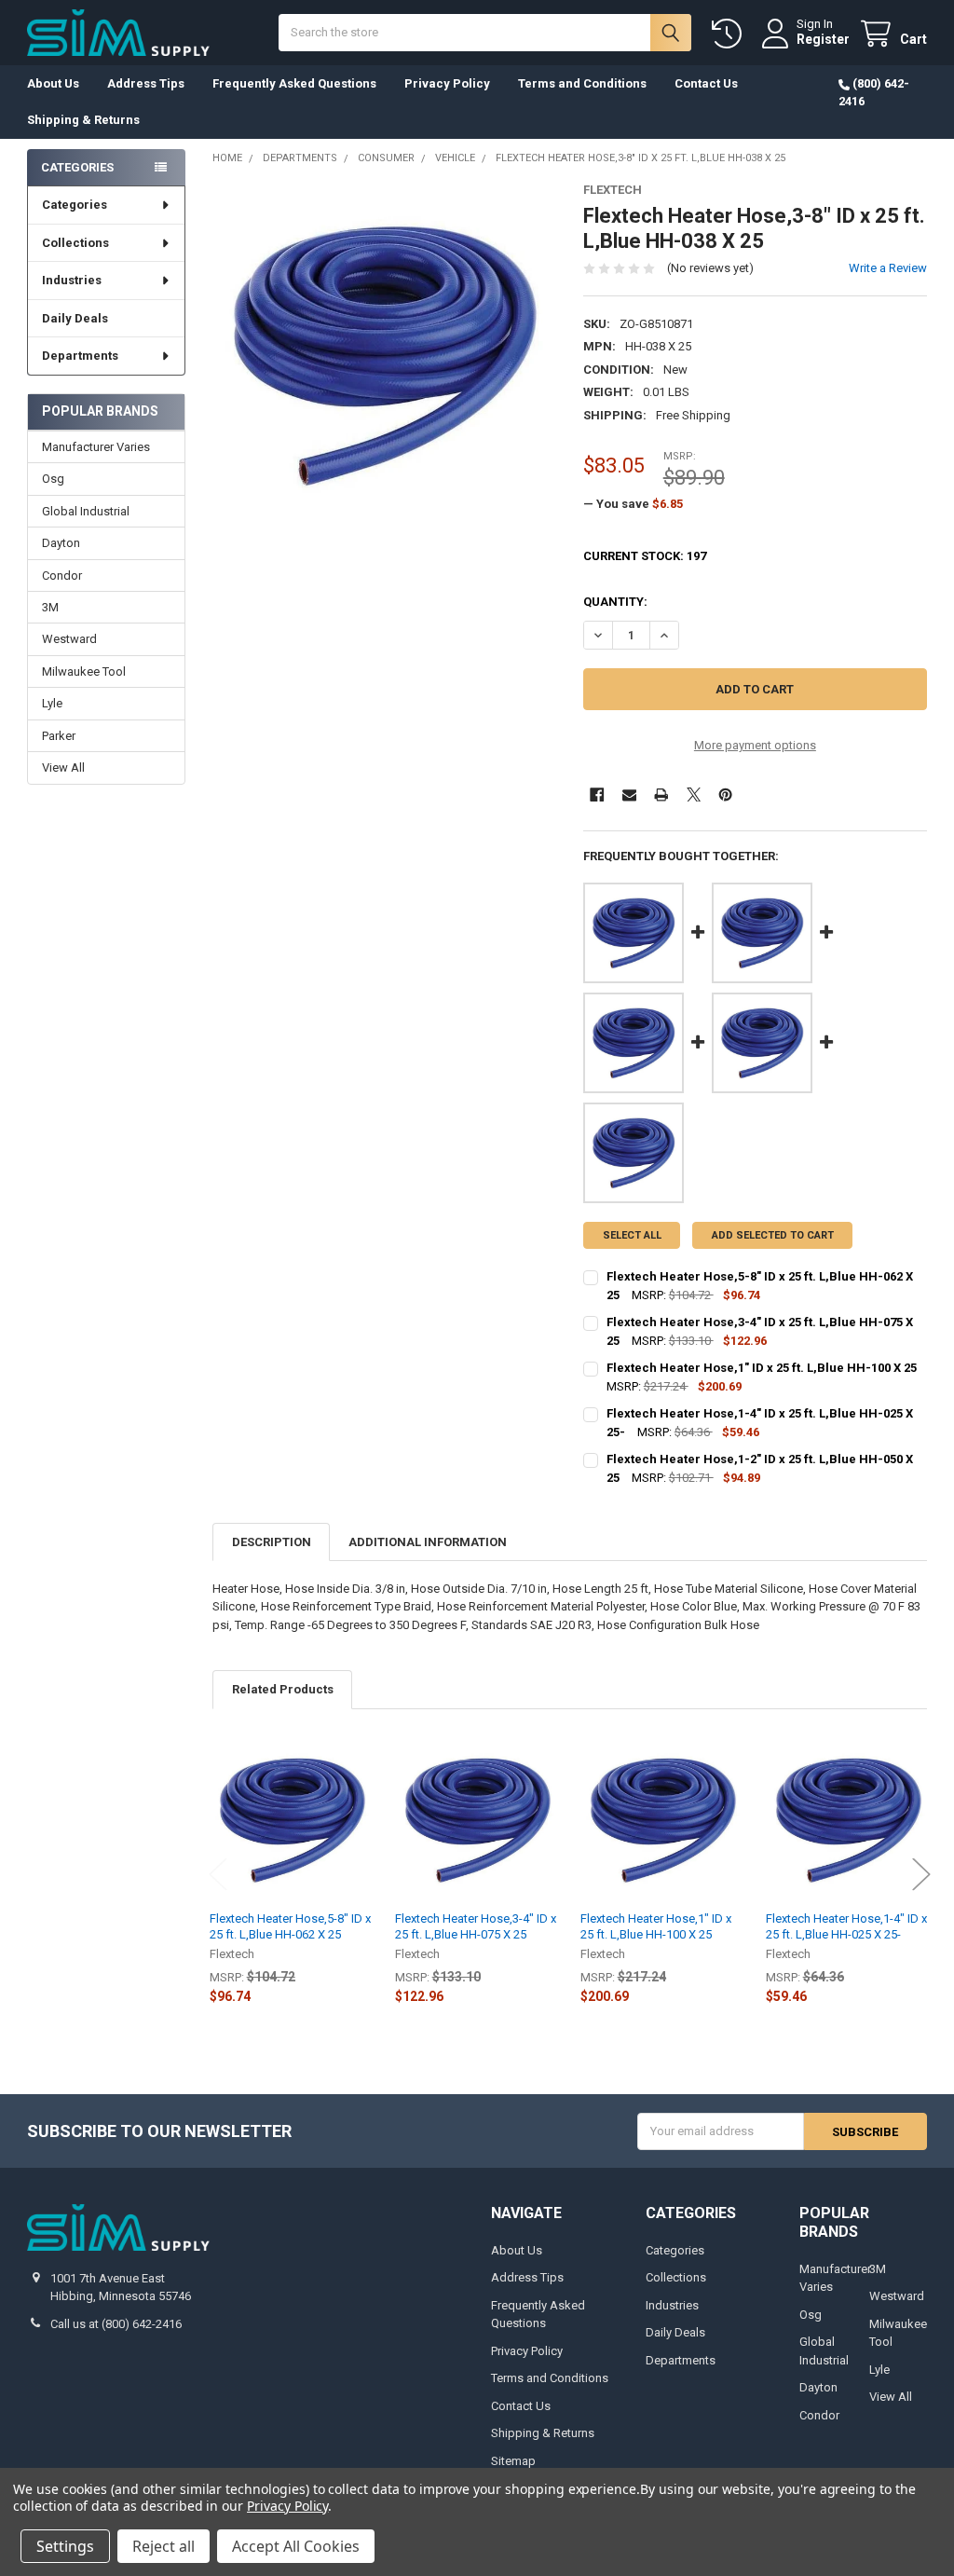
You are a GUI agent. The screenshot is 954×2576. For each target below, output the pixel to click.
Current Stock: (645, 556)
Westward (69, 639)
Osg (53, 479)
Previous (218, 1875)
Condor (62, 575)
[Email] (629, 795)
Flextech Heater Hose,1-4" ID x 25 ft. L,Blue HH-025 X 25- (846, 1926)
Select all (632, 1235)
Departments (80, 356)
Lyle (52, 703)
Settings (65, 2546)
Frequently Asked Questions (294, 83)
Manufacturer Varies (96, 447)
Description (272, 1542)
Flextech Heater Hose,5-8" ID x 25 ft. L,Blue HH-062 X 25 (290, 1926)
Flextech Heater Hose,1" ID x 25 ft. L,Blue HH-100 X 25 (656, 1926)
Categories (75, 205)
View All (63, 767)
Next (921, 1875)
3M (50, 607)
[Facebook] (597, 795)
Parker (59, 736)
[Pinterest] (725, 795)
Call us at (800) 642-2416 (116, 2324)
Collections (75, 243)
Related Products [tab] (283, 1689)
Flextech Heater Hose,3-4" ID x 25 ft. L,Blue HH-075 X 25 (476, 1926)
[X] (694, 795)
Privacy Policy (447, 83)
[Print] (661, 795)
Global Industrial (86, 511)
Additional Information (428, 1542)
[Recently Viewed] (730, 34)
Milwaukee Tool (84, 671)
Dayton (61, 543)
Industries (72, 280)
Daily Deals (75, 318)
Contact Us (706, 83)
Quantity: (615, 602)
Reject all (164, 2546)
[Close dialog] (934, 2084)
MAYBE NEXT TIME (768, 2515)
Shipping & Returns (83, 120)
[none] (384, 355)
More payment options (755, 745)
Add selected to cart (773, 1235)
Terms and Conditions (582, 83)
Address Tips (146, 83)
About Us (53, 83)
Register (823, 39)
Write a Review (888, 268)
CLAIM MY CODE (768, 2458)
